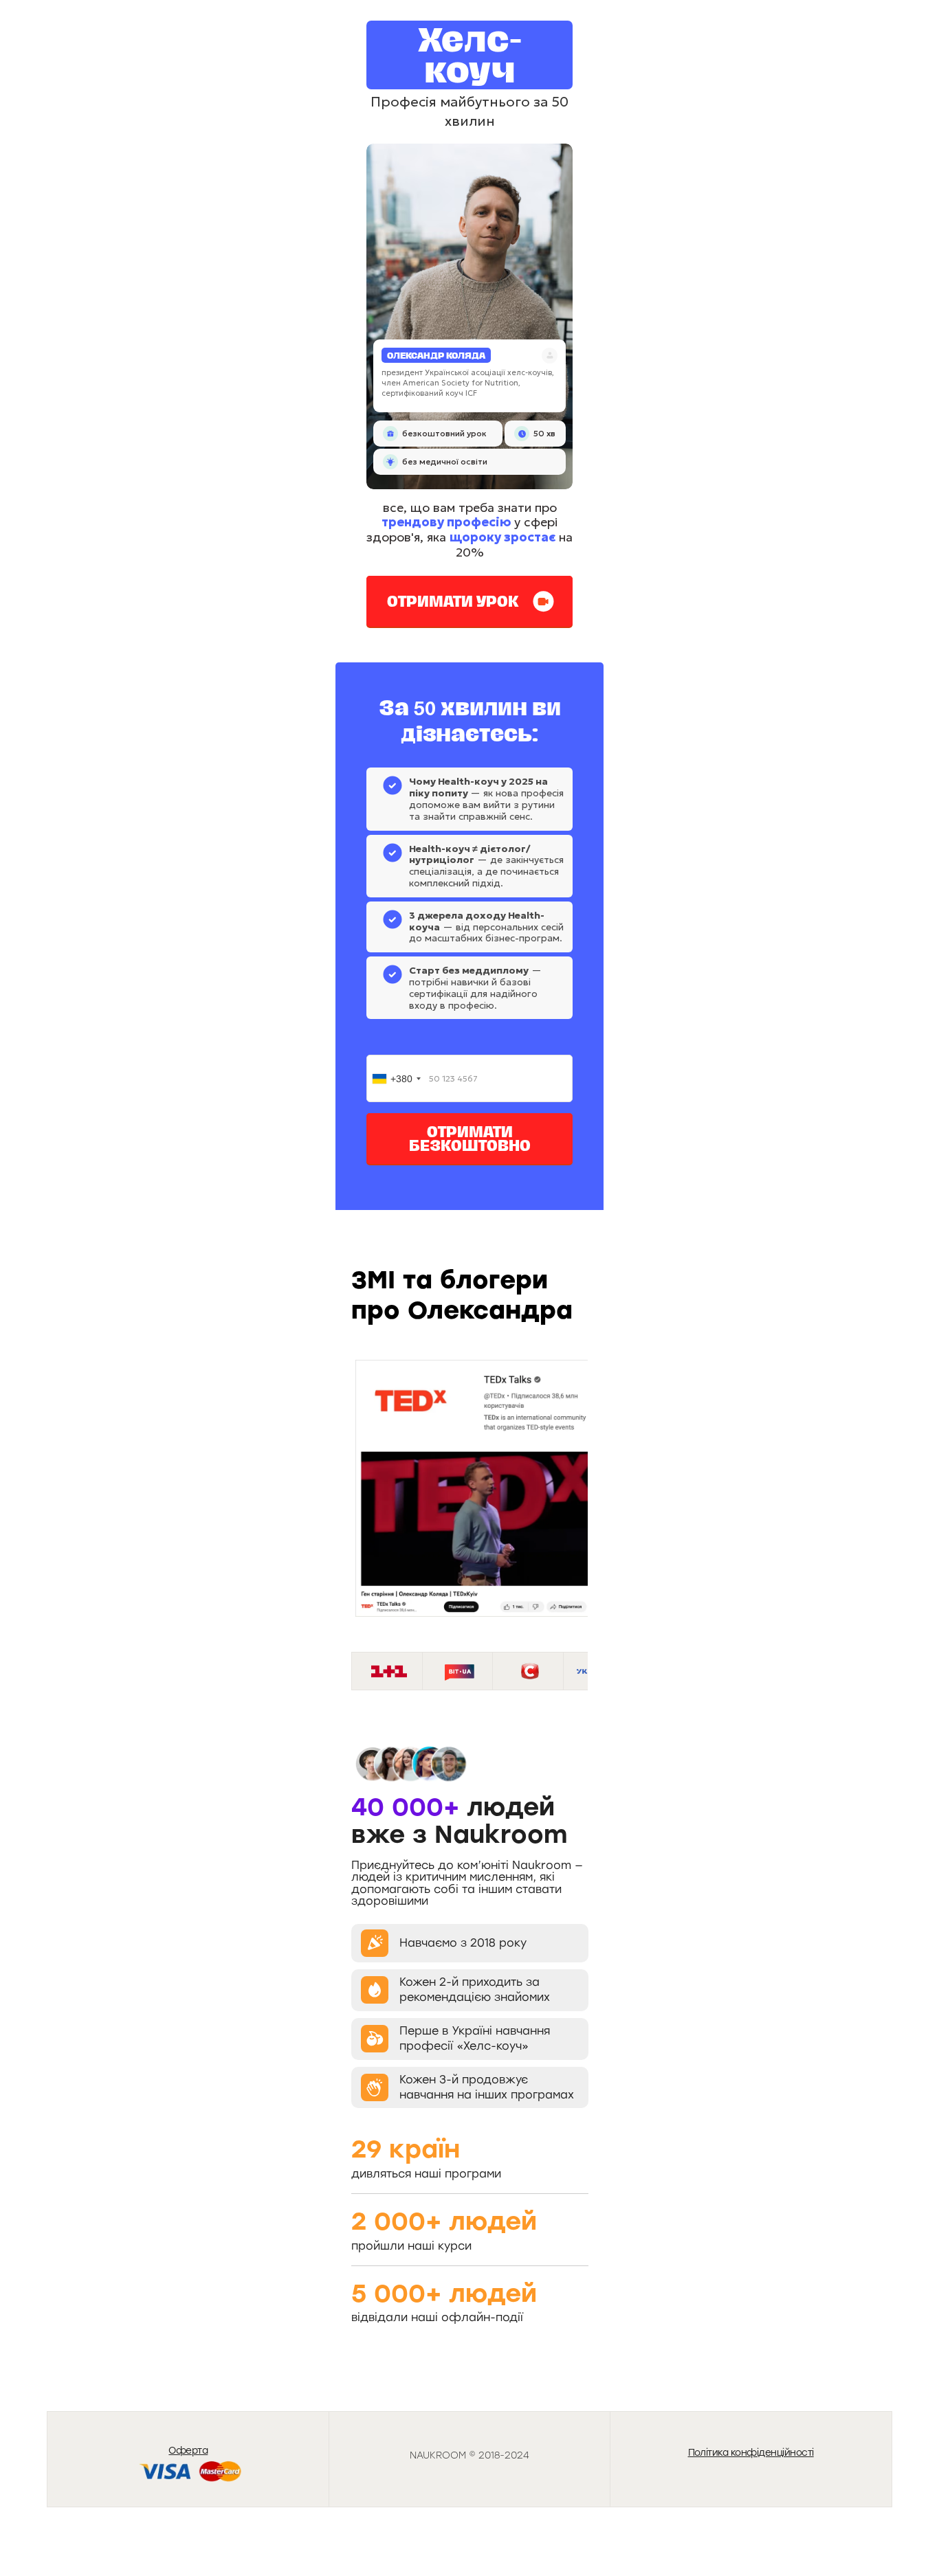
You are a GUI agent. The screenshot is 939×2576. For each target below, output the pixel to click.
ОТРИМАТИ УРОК (453, 601)
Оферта (188, 2450)
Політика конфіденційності (751, 2452)
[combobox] (396, 1078)
